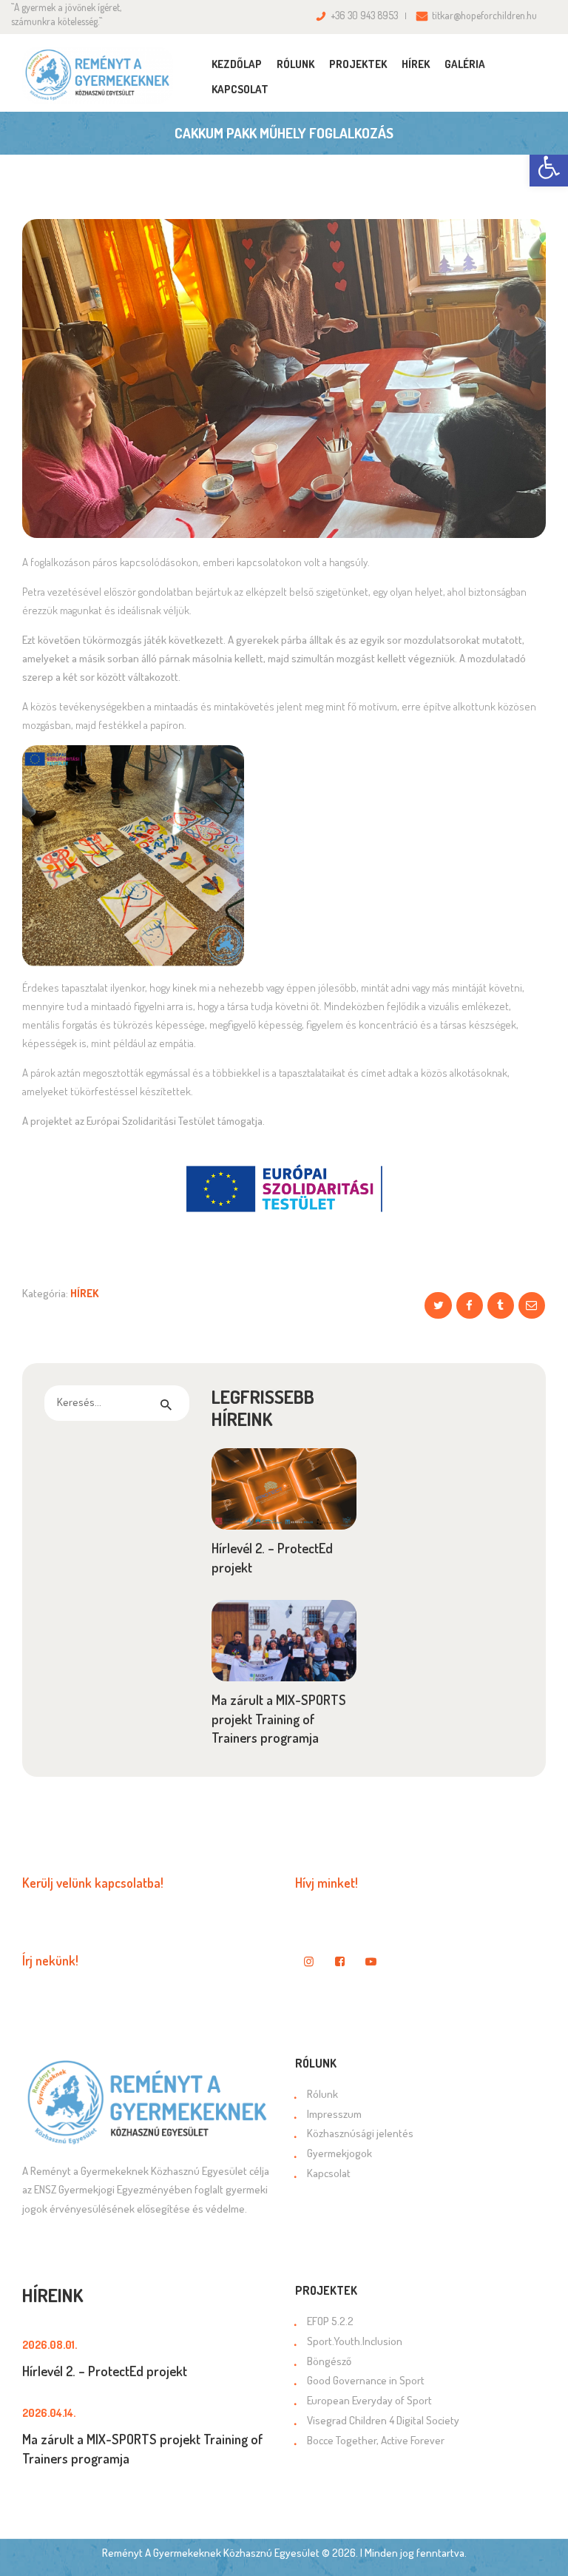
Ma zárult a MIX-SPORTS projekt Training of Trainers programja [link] (279, 1718)
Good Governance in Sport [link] (366, 2380)
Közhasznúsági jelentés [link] (360, 2133)
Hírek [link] (84, 1293)
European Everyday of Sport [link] (369, 2400)
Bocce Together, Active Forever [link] (376, 2440)
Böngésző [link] (329, 2361)
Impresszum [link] (334, 2114)
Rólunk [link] (322, 2094)
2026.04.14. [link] (49, 2413)
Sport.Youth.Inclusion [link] (355, 2341)
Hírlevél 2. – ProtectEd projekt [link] (272, 1557)
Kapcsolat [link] (329, 2173)
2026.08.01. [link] (50, 2345)
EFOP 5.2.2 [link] (330, 2321)
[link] (549, 167)
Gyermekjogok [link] (339, 2153)
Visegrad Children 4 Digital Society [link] (383, 2420)
